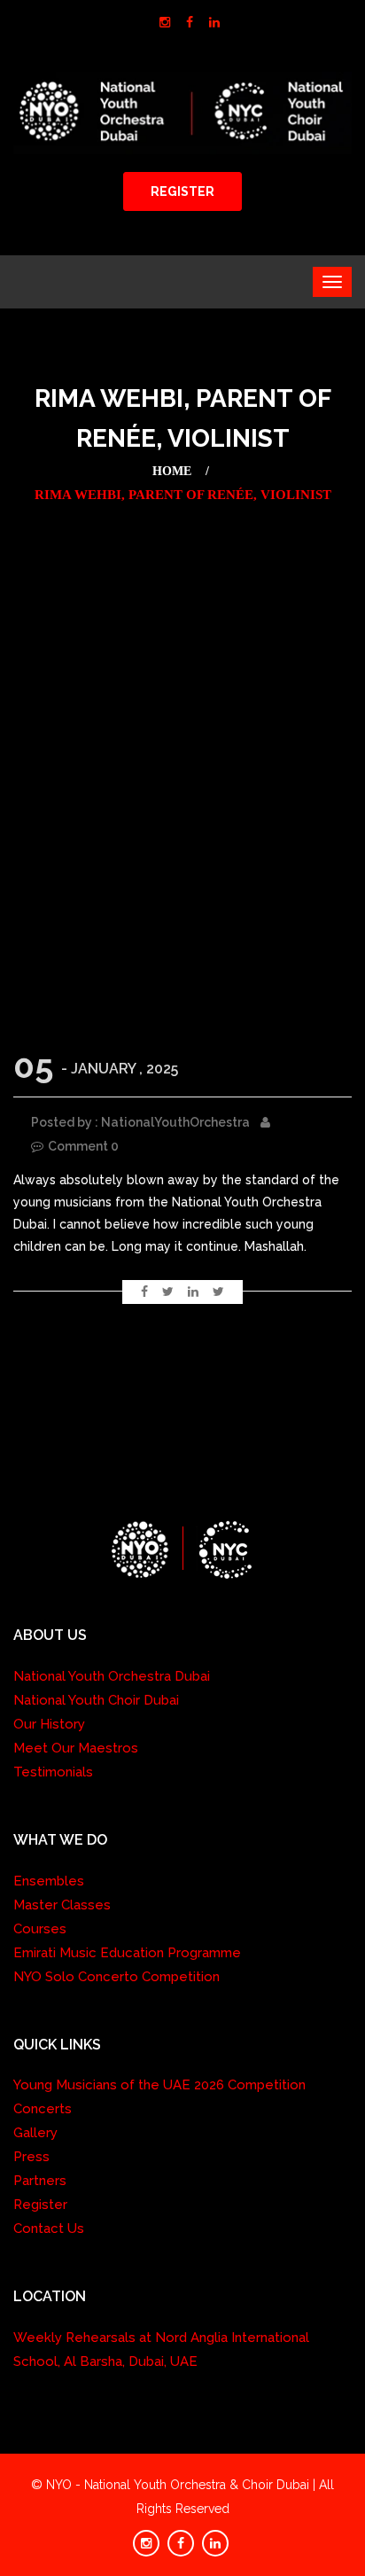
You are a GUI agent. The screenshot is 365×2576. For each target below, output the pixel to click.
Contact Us (49, 2229)
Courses (40, 1929)
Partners (40, 2181)
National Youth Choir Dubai (96, 1700)
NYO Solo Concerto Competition (116, 1977)
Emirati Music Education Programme (127, 1953)
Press (31, 2157)
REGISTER (182, 191)
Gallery (35, 2133)
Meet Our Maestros (76, 1748)
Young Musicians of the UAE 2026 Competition (159, 2085)
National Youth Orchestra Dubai (112, 1676)
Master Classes (62, 1905)
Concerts (43, 2109)
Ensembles (49, 1881)
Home (172, 471)
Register (40, 2205)
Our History (49, 1724)
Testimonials (53, 1772)
